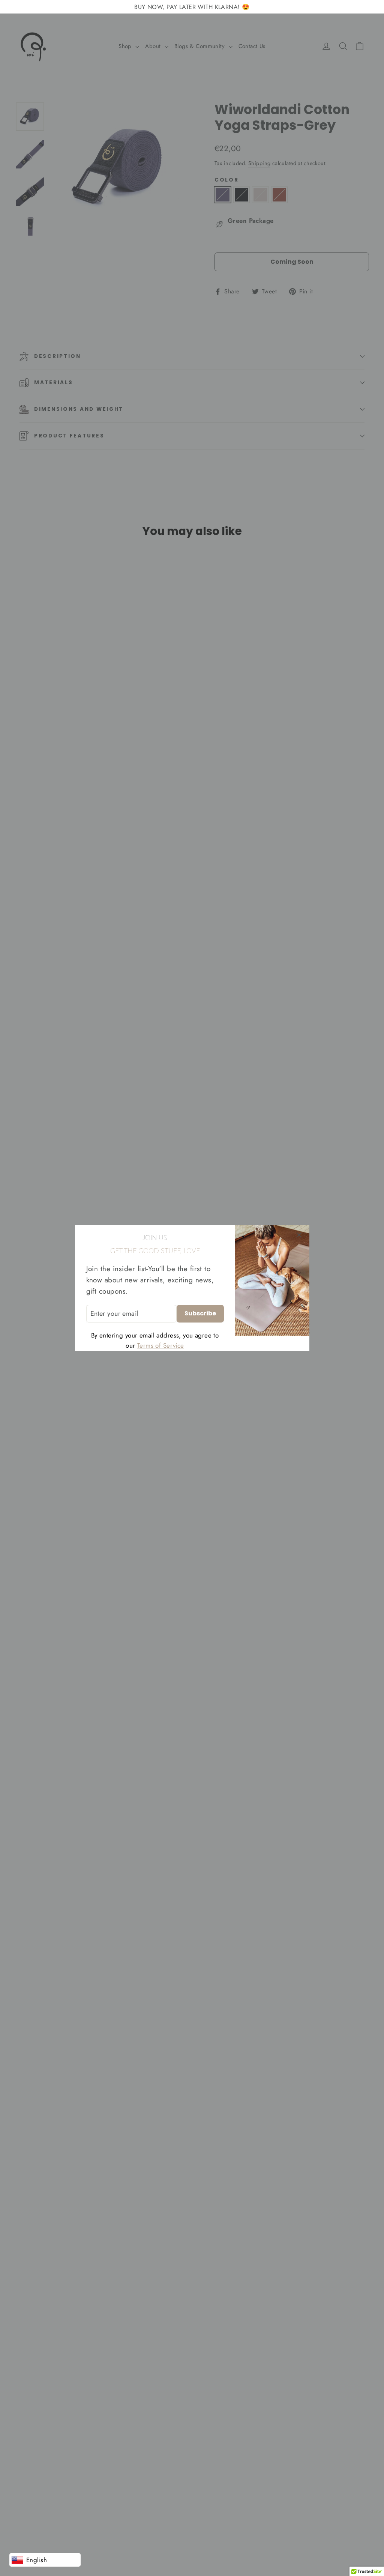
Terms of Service (161, 1345)
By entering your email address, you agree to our (155, 1340)
